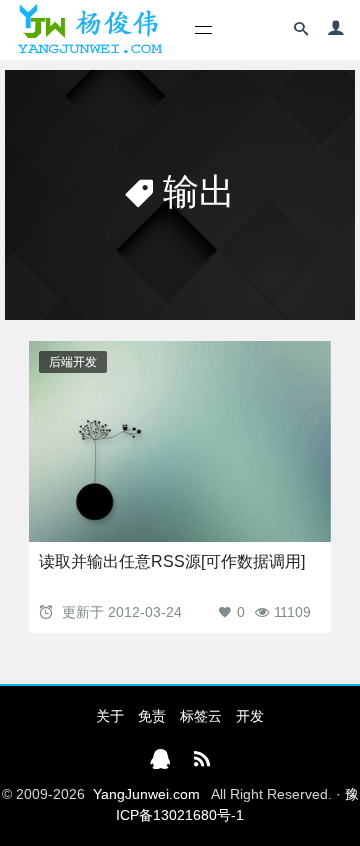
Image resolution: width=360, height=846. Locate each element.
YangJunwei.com (146, 794)
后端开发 (73, 362)
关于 (110, 716)
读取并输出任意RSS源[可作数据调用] (172, 561)
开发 (250, 716)
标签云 (201, 716)
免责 (152, 716)
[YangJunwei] (89, 30)
